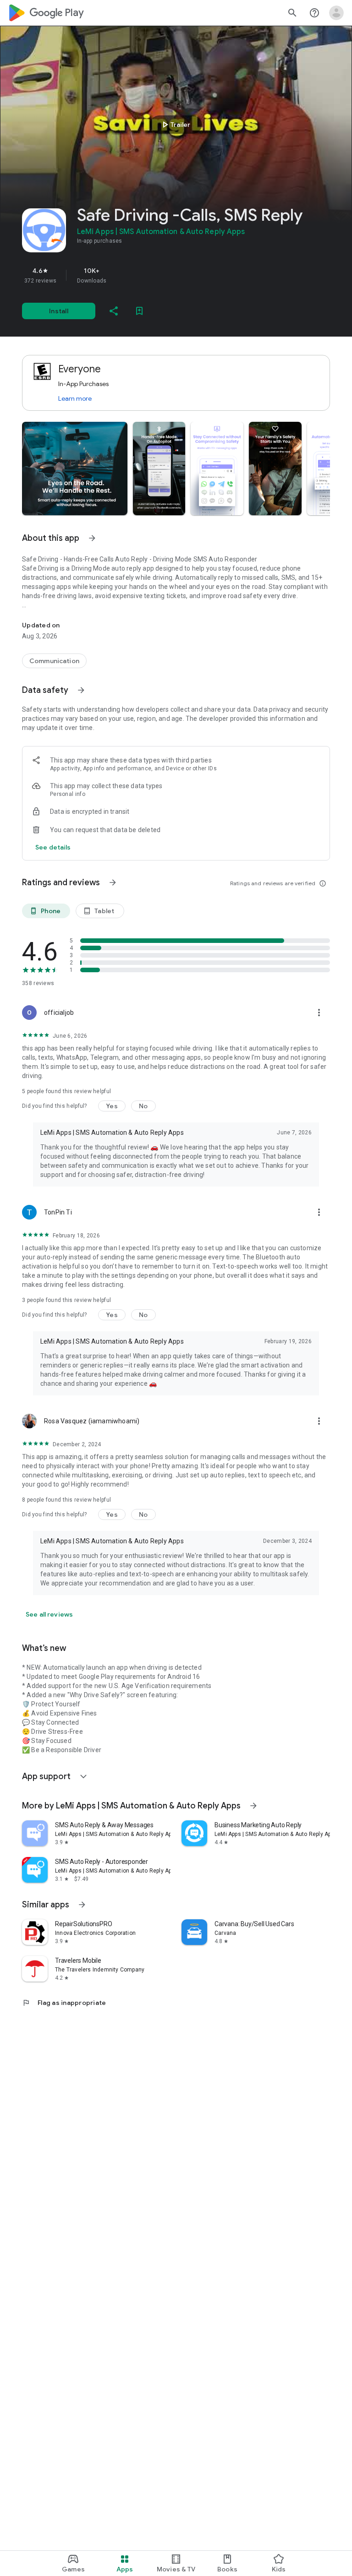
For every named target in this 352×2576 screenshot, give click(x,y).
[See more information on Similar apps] (82, 1905)
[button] (75, 468)
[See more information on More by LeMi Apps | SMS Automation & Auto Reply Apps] (253, 1806)
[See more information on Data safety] (81, 690)
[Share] (114, 311)
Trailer (175, 125)
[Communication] (54, 661)
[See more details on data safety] (53, 847)
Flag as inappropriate (64, 2003)
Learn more (75, 398)
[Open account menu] (336, 13)
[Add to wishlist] (139, 311)
